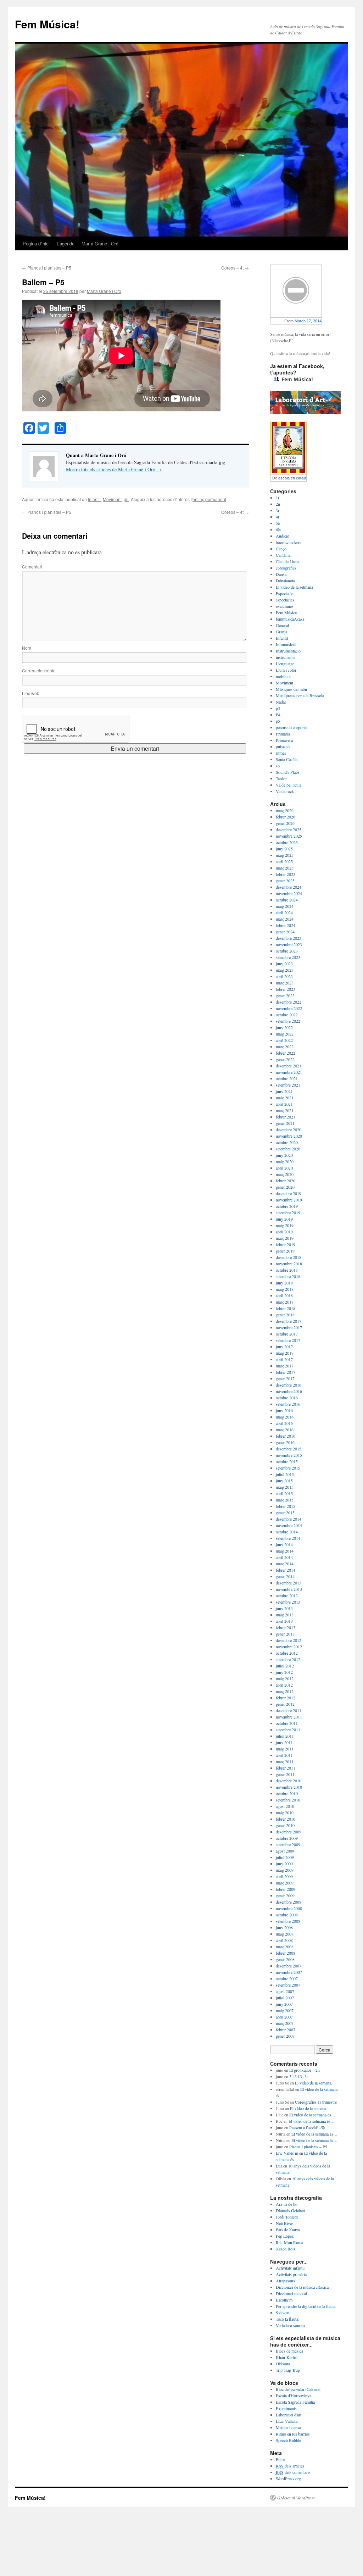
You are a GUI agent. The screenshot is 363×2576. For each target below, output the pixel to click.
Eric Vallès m (287, 2153)
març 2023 (285, 983)
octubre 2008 (287, 1915)
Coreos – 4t (235, 268)
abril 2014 (284, 1557)
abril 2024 (284, 912)
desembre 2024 (289, 887)
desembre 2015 (289, 1449)
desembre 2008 (289, 1902)
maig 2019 (285, 1225)
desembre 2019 (289, 1193)
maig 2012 (285, 1678)
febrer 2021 (286, 1117)
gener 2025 (285, 881)
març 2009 (285, 1883)
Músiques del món (291, 689)
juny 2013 (284, 1608)
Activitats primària (291, 2274)
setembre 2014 (288, 1538)
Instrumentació (288, 651)
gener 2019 (285, 1251)
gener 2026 (285, 823)
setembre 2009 (288, 1844)
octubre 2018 (287, 1270)
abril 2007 (284, 2017)
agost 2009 (285, 1851)
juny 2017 (284, 1347)
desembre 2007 (289, 1966)
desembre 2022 (289, 1002)
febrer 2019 (286, 1244)
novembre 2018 (289, 1264)
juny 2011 (284, 1742)
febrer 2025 (286, 874)
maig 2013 (285, 1615)
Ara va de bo (287, 2204)
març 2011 (285, 1761)
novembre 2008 (289, 1908)
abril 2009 (284, 1876)
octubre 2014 (287, 1532)
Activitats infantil (290, 2268)
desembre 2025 (289, 829)
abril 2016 (284, 1423)
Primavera (284, 740)
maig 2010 (285, 1812)
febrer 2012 (286, 1698)
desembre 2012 (289, 1640)
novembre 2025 (289, 836)
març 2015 (285, 1500)
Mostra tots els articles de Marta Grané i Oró (114, 469)
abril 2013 (284, 1621)
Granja (281, 632)
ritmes (281, 753)
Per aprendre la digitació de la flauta (306, 2306)
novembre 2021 (289, 1072)
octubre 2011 (287, 1723)
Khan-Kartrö (287, 2357)
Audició (283, 536)
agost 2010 (285, 1806)
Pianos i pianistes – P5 (47, 268)
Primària (283, 734)
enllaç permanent (209, 499)
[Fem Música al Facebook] (294, 381)
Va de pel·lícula (289, 785)
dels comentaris (293, 2472)
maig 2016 (285, 1417)
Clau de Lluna (287, 561)
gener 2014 (285, 1576)
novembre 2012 (289, 1647)
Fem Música (286, 612)
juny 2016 (284, 1410)
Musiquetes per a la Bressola (300, 695)
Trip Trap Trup (288, 2370)
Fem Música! (47, 24)
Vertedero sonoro (290, 2325)
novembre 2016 (289, 1391)
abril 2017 (284, 1359)
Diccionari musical (291, 2293)
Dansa (281, 574)
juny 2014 (284, 1544)
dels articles (290, 2466)
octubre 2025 (287, 842)
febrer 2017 (286, 1372)
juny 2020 (284, 1155)
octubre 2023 (287, 951)
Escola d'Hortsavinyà (294, 2395)
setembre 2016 (288, 1404)
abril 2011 (284, 1755)
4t (277, 517)
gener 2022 (285, 1059)
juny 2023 (284, 964)
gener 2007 (285, 2036)
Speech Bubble (288, 2440)
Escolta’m (284, 2300)
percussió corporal (291, 727)
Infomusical (286, 644)
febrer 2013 (286, 1627)
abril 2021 (284, 1104)
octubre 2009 (287, 1838)
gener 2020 (285, 1187)
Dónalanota (285, 581)
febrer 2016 (286, 1436)
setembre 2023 (288, 957)
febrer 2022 (286, 1053)
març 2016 (285, 1429)
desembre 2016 (289, 1385)
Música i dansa (288, 2427)
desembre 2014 (289, 1519)
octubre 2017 (287, 1334)
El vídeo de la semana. (314, 2083)
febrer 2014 (286, 1570)
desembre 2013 (289, 1583)
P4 (278, 715)
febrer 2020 (286, 1181)
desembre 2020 (289, 1129)
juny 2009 (284, 1864)
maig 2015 (285, 1487)
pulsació (283, 746)
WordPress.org (288, 2478)
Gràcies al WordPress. (297, 2498)
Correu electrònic (39, 670)
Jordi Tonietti (287, 2217)
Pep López (285, 2236)
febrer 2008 (286, 1953)
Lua (279, 2166)
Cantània (283, 555)
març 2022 (285, 1046)
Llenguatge (285, 664)
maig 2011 (285, 1749)
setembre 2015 (288, 1468)
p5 (126, 499)
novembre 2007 (289, 1972)
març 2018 (285, 1302)
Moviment (112, 499)
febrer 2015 (286, 1506)
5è (278, 523)
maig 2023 (285, 970)
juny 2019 (284, 1219)
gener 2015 (285, 1512)
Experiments (286, 2408)
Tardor (281, 778)
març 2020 (285, 1174)
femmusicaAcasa (290, 619)
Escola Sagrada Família (295, 2402)
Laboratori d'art (289, 2415)
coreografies (286, 568)
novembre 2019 (289, 1200)
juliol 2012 (285, 1666)
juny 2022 (284, 1027)
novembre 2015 (289, 1455)
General (282, 625)
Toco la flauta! (288, 2319)
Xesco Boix (286, 2249)
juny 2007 (284, 2004)
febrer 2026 (286, 817)
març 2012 (285, 1691)
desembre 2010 (289, 1781)
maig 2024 (285, 906)
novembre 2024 (289, 893)
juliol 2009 (285, 1857)
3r (278, 510)
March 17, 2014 (308, 321)
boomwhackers (289, 542)
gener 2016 (285, 1442)
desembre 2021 (289, 1066)
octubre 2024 (287, 900)
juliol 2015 (285, 1474)
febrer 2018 (286, 1308)
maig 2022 (285, 1034)
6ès (279, 529)
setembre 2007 (288, 1985)
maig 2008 (285, 1934)
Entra (280, 2459)
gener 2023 (285, 995)
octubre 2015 (287, 1461)
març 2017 (285, 1366)
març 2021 (285, 1110)
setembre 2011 (288, 1730)
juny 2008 (284, 1927)
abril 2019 (284, 1232)
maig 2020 (285, 1161)
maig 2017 (285, 1353)
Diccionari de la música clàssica (302, 2287)
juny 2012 (284, 1672)
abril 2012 (284, 1685)
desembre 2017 (289, 1321)
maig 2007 (285, 2010)
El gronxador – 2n (305, 2070)
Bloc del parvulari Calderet (298, 2389)
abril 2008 (284, 1940)
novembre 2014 (289, 1525)
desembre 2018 (289, 1257)
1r (278, 498)
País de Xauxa (288, 2230)
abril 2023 (284, 976)
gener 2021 (285, 1123)
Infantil (94, 499)
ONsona (283, 2364)
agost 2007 (285, 1991)
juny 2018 (284, 1283)
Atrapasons (285, 2281)
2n (278, 504)
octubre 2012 (287, 1653)
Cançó (281, 549)
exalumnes (285, 606)
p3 (278, 708)
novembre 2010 (289, 1787)
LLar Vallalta (287, 2421)
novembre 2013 (289, 1589)
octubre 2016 (287, 1398)
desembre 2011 (289, 1710)
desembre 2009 (289, 1832)
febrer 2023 (286, 989)
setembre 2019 (288, 1212)
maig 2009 (285, 1870)
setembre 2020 (288, 1149)
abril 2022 (284, 1040)
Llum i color (286, 670)
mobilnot (283, 676)
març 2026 (285, 810)
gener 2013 (285, 1634)
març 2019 (285, 1238)
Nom (27, 648)
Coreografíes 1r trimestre (316, 2102)
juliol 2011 (285, 1736)
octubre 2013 (287, 1595)
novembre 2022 (289, 1008)
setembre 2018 (288, 1276)
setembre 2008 (288, 1921)
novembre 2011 (289, 1717)
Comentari (32, 567)
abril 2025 (284, 861)
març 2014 (285, 1564)
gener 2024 (285, 932)
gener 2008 (285, 1959)
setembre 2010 (288, 1800)
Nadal (281, 702)
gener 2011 (285, 1774)
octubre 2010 (287, 1793)
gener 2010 (285, 1825)
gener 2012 (285, 1704)
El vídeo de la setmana (294, 587)
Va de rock (285, 791)
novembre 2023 (289, 944)
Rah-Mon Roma (289, 2242)
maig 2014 (285, 1551)
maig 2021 (285, 1098)
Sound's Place (287, 772)
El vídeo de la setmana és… (312, 2115)
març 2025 (285, 868)
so (278, 766)
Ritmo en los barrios (293, 2434)
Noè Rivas (285, 2223)
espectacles (285, 600)
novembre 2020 (289, 1136)
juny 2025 (284, 849)
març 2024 (285, 919)
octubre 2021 (287, 1078)
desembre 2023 (289, 938)
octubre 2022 (287, 1015)
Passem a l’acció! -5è (307, 2127)
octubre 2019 (287, 1206)
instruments (286, 657)
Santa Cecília (287, 759)
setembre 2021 (288, 1085)
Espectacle (284, 593)
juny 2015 (284, 1481)
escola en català (292, 478)
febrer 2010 (286, 1819)
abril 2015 (284, 1493)
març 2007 (285, 2023)
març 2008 (285, 1947)
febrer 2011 (286, 1768)
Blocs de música (289, 2351)
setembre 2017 (288, 1340)
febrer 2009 (286, 1889)
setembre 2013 (288, 1602)
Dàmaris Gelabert (291, 2210)
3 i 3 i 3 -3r (299, 2076)
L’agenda (66, 243)
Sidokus (283, 2313)
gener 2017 (285, 1378)
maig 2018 (285, 1289)
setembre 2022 (288, 1021)
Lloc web (31, 693)
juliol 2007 (285, 1998)
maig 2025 (285, 855)
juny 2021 (284, 1091)
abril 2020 (284, 1168)
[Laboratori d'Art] (306, 412)
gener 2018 (285, 1315)
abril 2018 (284, 1295)
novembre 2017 (289, 1327)
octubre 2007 (287, 1978)
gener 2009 (285, 1895)
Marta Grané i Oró (100, 243)
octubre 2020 (287, 1142)
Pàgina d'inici (36, 243)
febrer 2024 (286, 925)
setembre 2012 (288, 1659)
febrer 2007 (286, 2030)
